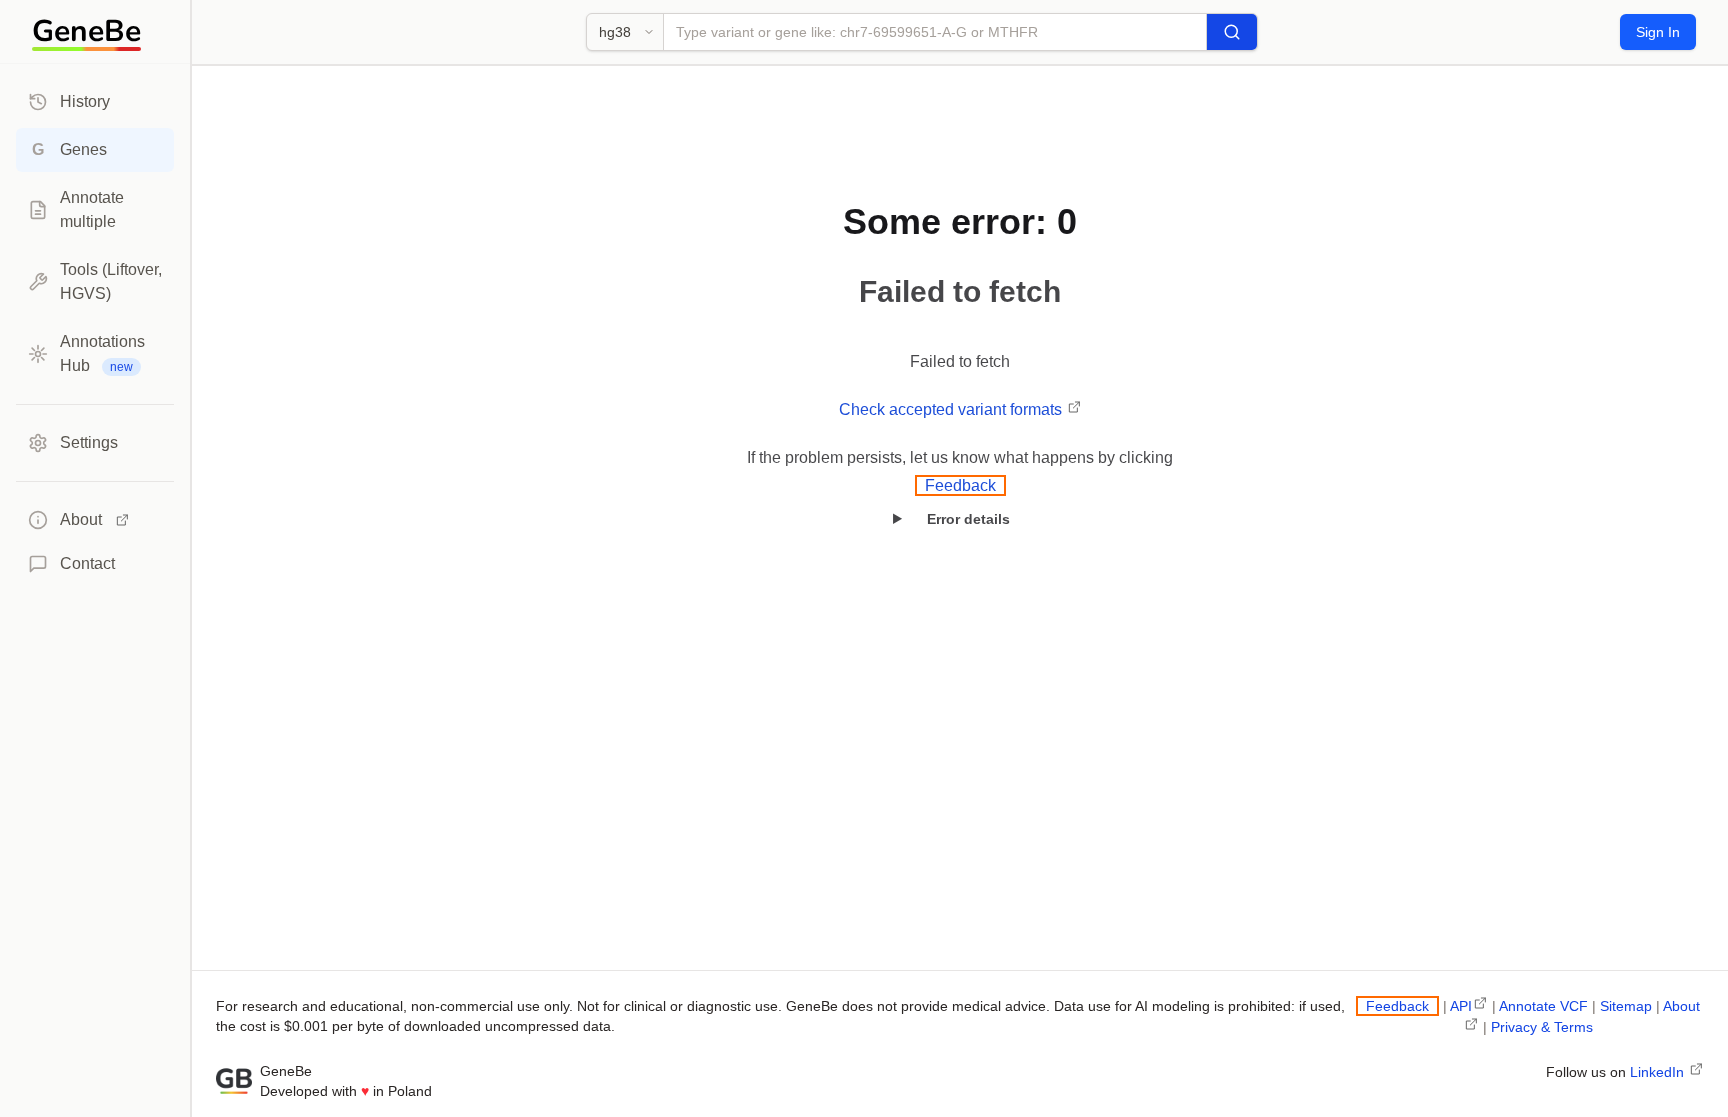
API (1461, 1006)
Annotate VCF (1543, 1006)
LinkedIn (1659, 1072)
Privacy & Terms (1542, 1027)
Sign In (1658, 32)
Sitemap (1626, 1006)
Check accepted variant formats (952, 409)
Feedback (960, 485)
